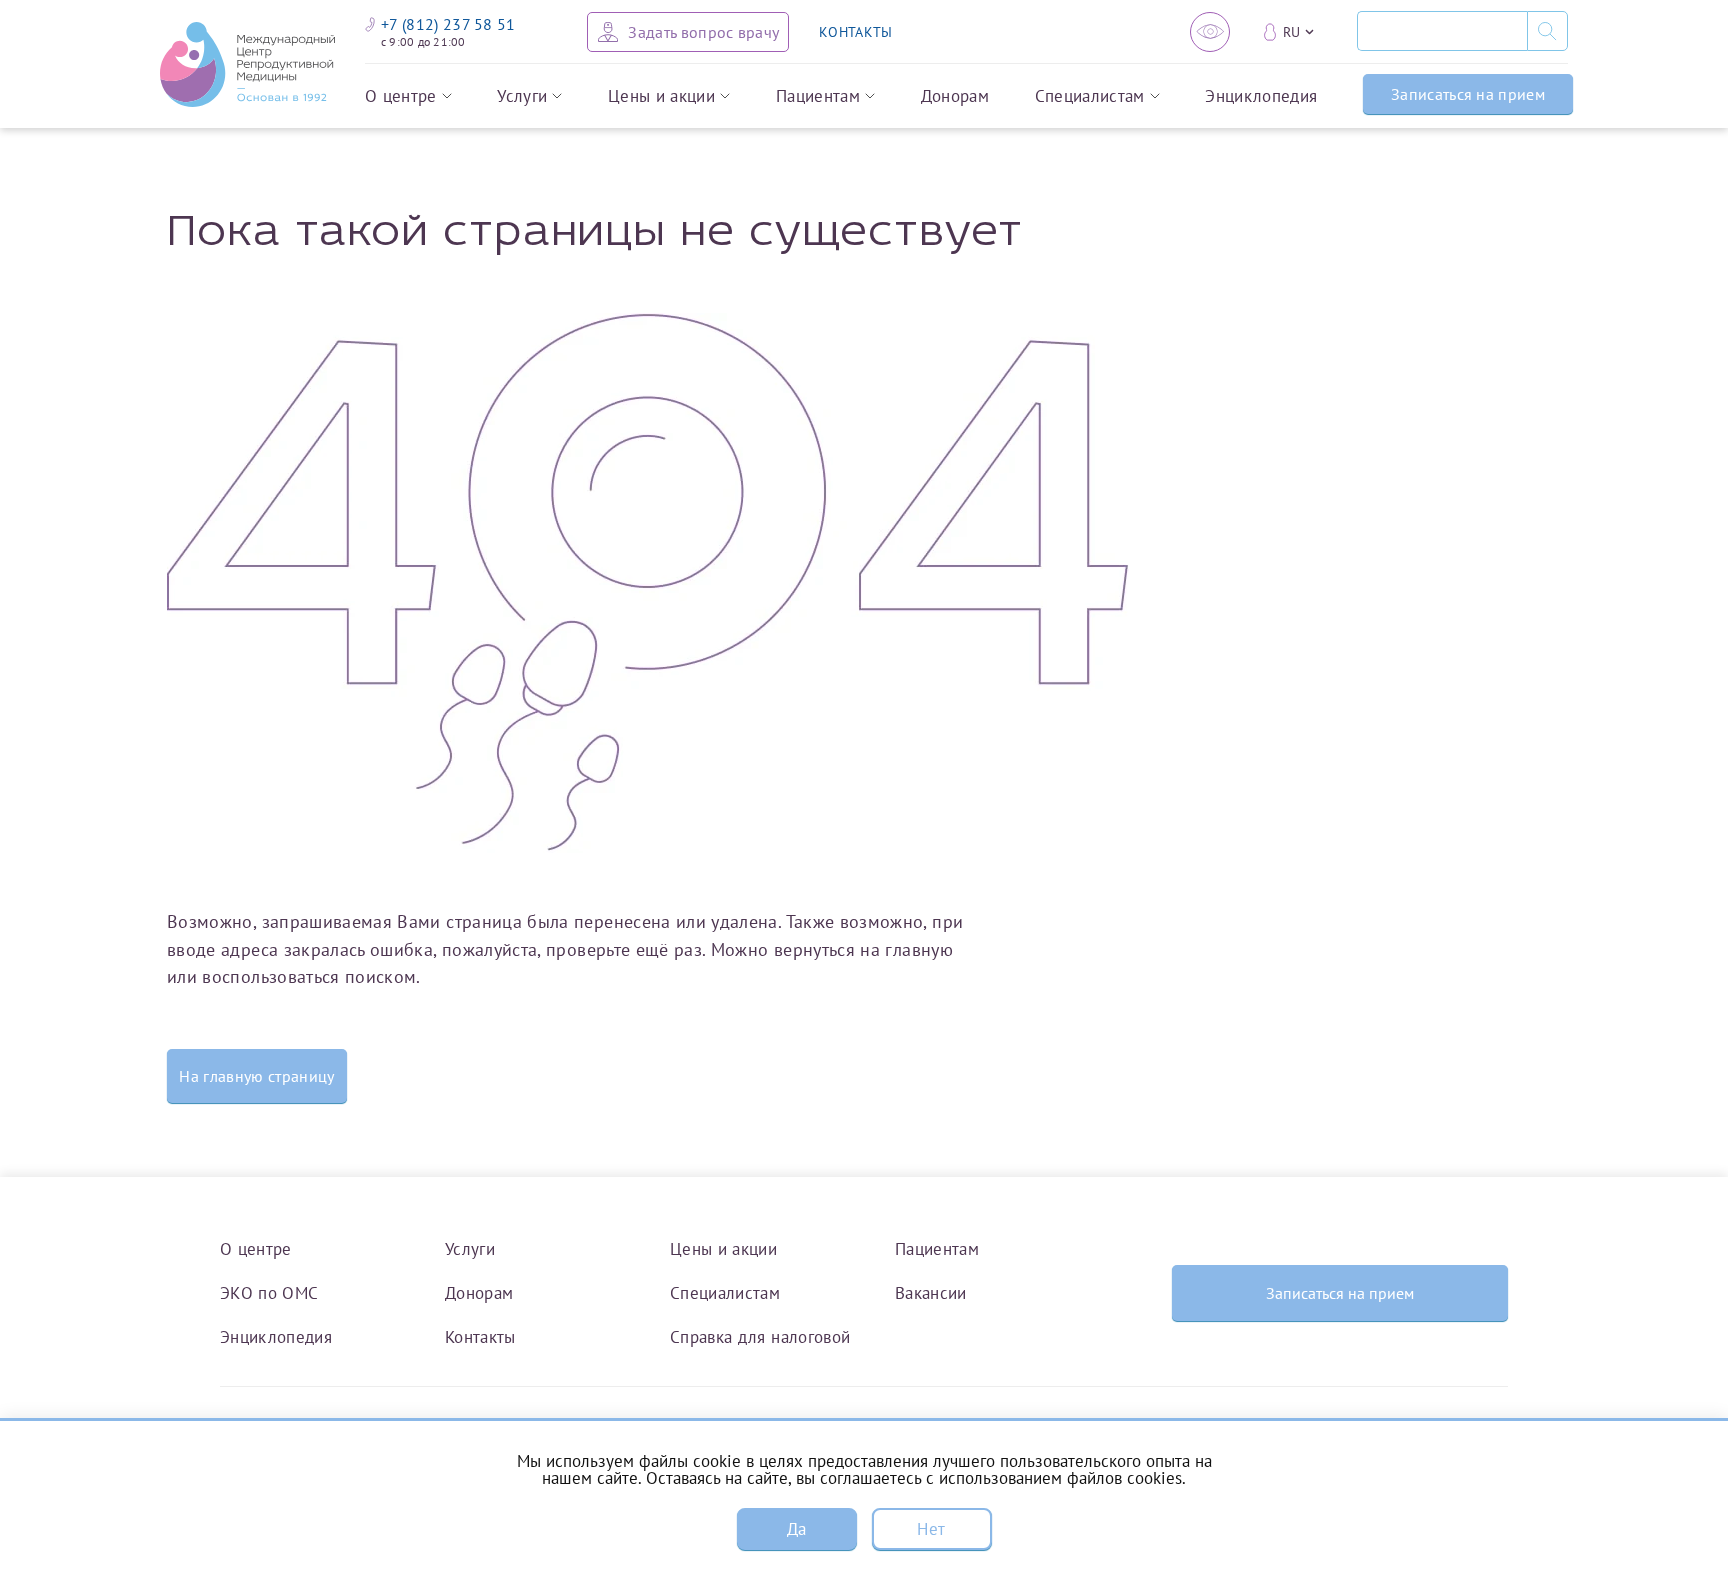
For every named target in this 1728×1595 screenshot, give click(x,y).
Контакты (480, 1336)
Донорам (955, 96)
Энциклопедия (1261, 96)
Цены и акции (661, 96)
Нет (931, 1529)
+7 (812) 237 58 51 (448, 24)
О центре (401, 96)
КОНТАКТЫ (855, 32)
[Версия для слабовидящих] (1210, 32)
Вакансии (931, 1292)
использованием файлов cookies (1060, 1478)
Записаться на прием (1468, 94)
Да (797, 1529)
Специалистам (1090, 96)
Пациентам (818, 96)
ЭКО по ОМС (269, 1292)
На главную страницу (256, 1076)
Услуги (522, 96)
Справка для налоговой (760, 1336)
